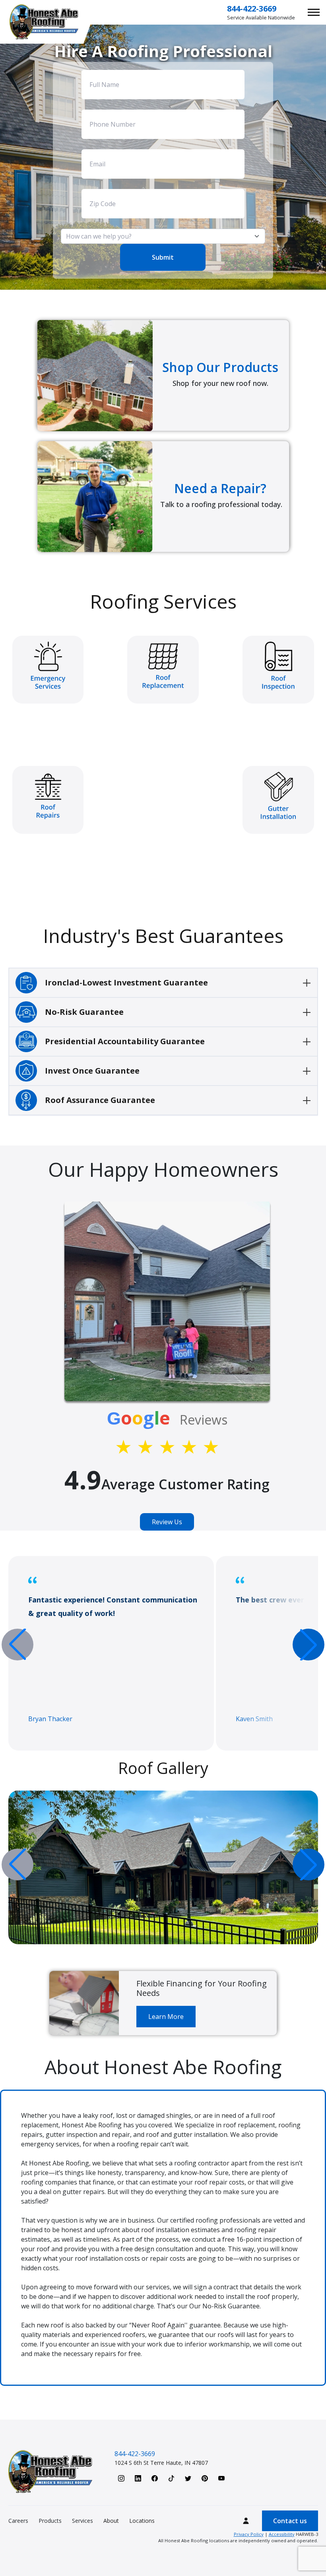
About (111, 2521)
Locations (142, 2521)
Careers (18, 2521)
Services (82, 2521)
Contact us (290, 2521)
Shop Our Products (220, 367)
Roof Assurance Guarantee (100, 1100)
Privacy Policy (249, 2534)
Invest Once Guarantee (92, 1071)
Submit (163, 257)
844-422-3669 (252, 9)
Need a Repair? (220, 488)
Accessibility (282, 2534)
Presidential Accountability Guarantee (125, 1041)
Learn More (166, 2017)
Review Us (167, 1522)
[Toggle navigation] (314, 12)
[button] (309, 1645)
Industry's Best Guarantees (163, 936)
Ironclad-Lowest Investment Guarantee (126, 982)
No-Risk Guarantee (84, 1012)
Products (50, 2521)
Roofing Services (163, 601)
